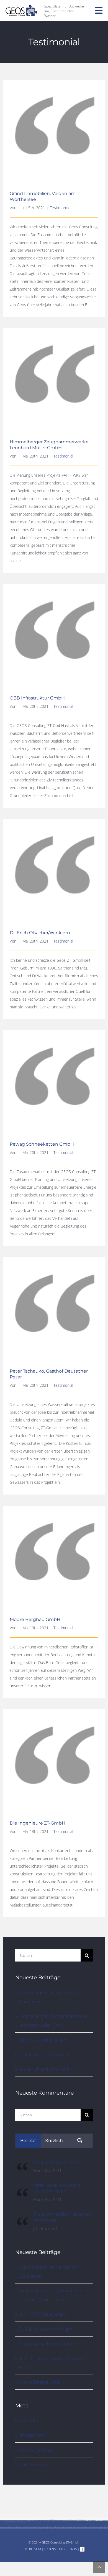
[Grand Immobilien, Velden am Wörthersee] (54, 131)
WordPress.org (33, 2465)
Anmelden (29, 2420)
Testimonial (60, 208)
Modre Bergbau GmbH (35, 1619)
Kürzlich (54, 2141)
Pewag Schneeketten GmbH (42, 1144)
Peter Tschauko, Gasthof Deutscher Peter (57, 2188)
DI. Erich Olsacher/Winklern (40, 933)
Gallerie (54, 123)
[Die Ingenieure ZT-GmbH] (22, 2164)
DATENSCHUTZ (55, 2549)
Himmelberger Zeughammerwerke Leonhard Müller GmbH (49, 445)
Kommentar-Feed (36, 2450)
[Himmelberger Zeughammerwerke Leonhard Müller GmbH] (54, 379)
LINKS (73, 2549)
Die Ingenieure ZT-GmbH (38, 1823)
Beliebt (28, 2141)
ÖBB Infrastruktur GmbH (37, 698)
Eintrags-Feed (32, 2435)
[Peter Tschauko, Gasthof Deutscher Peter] (54, 1309)
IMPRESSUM (32, 2549)
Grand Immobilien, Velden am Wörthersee (63, 2217)
